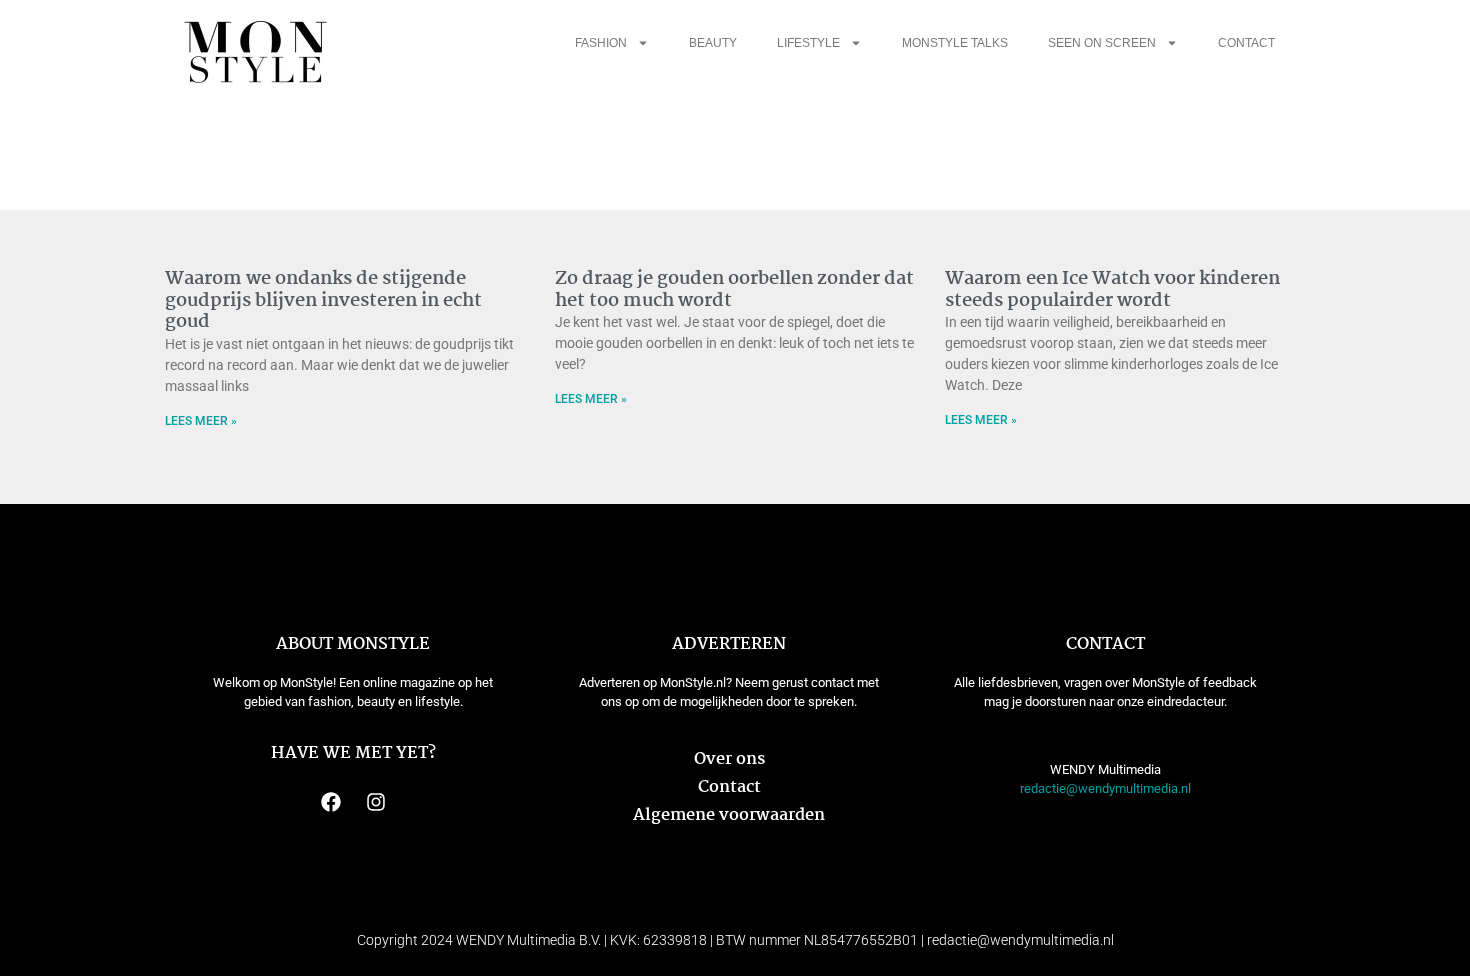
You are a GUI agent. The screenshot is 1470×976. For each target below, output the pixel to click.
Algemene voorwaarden (729, 815)
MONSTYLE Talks (955, 43)
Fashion (601, 43)
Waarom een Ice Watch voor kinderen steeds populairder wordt (1112, 290)
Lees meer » (201, 421)
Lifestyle (808, 43)
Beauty (713, 43)
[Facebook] (331, 802)
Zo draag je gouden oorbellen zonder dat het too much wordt (734, 290)
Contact (1246, 43)
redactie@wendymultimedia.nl (1105, 788)
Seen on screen (1102, 43)
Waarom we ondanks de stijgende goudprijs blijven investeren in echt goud (323, 300)
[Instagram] (376, 802)
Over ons (729, 759)
